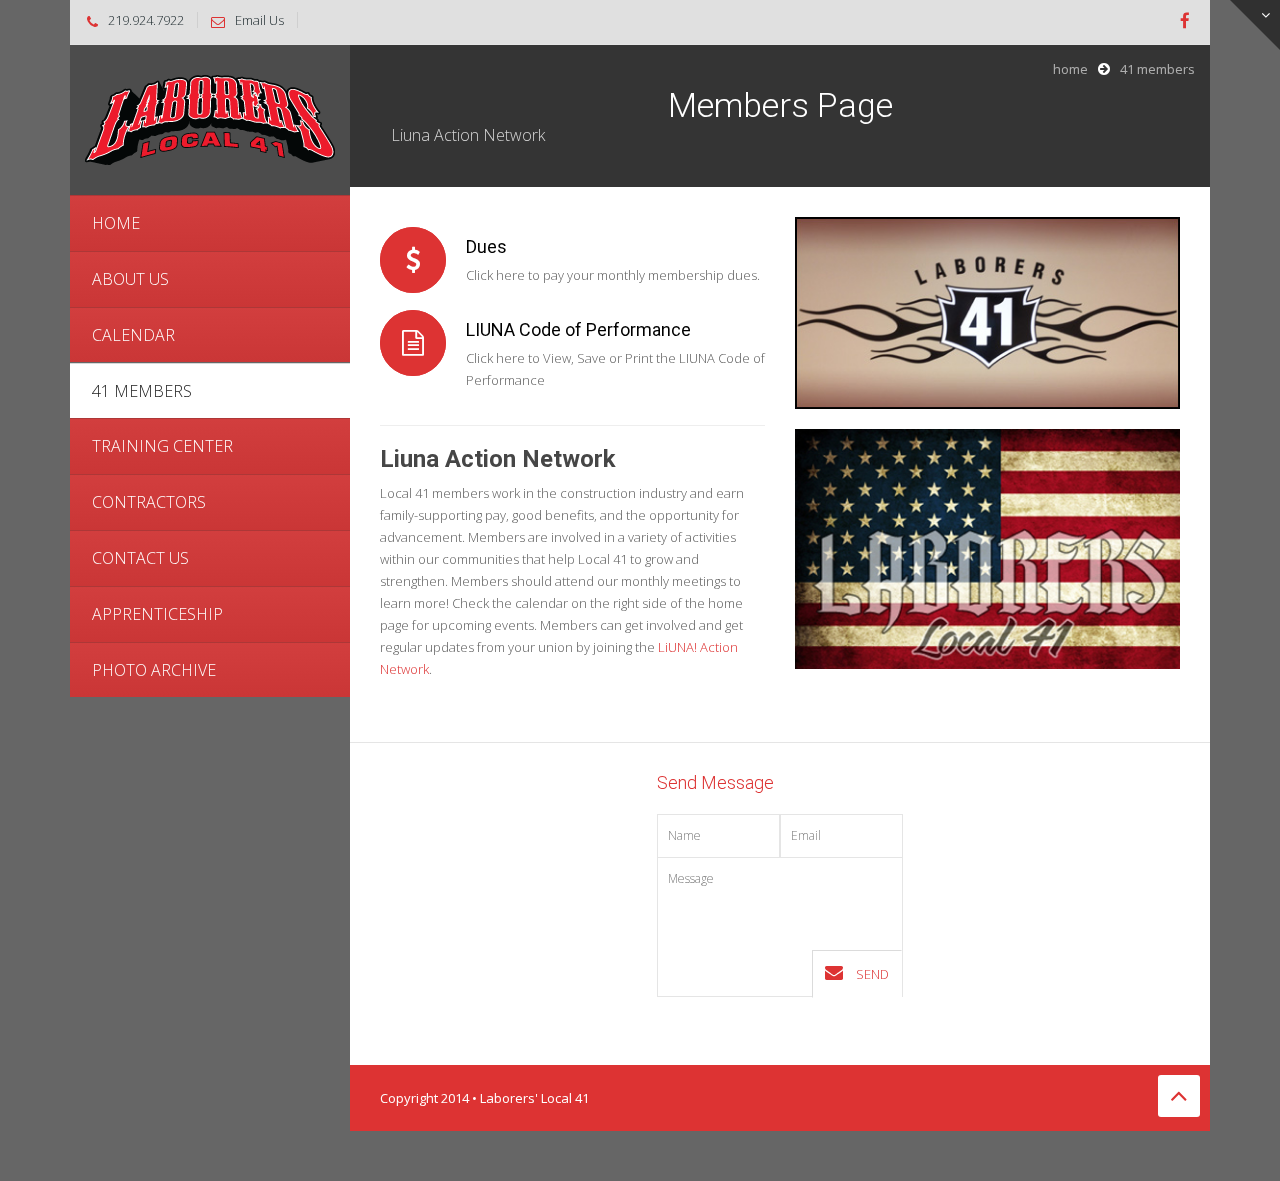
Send (871, 974)
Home (1070, 69)
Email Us (259, 20)
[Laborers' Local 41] (210, 118)
